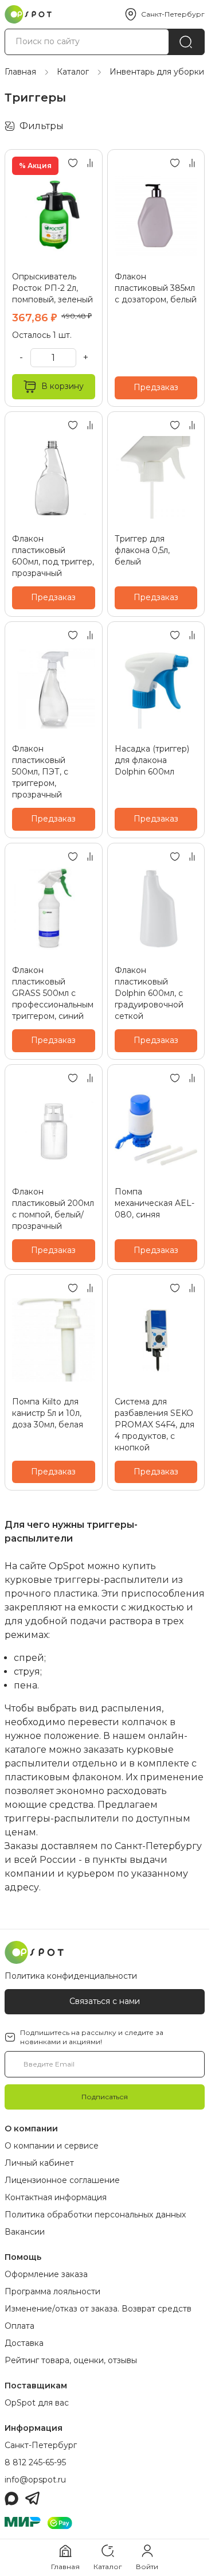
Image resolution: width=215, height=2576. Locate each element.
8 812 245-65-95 (35, 2462)
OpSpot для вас (37, 2403)
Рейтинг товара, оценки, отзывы (71, 2360)
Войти (147, 2567)
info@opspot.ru (35, 2480)
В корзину (62, 386)
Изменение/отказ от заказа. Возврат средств (98, 2309)
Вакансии (25, 2232)
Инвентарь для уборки (157, 72)
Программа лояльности (52, 2291)
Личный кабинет (39, 2163)
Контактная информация (56, 2197)
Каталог (73, 72)
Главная (20, 72)
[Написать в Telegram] (32, 2499)
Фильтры (42, 126)
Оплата (19, 2326)
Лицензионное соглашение (62, 2180)
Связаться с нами (105, 2001)
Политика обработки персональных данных (95, 2215)
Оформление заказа (46, 2274)
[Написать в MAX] (11, 2499)
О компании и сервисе (52, 2146)
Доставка (24, 2343)
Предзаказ (156, 387)
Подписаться (105, 2097)
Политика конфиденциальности (71, 1976)
